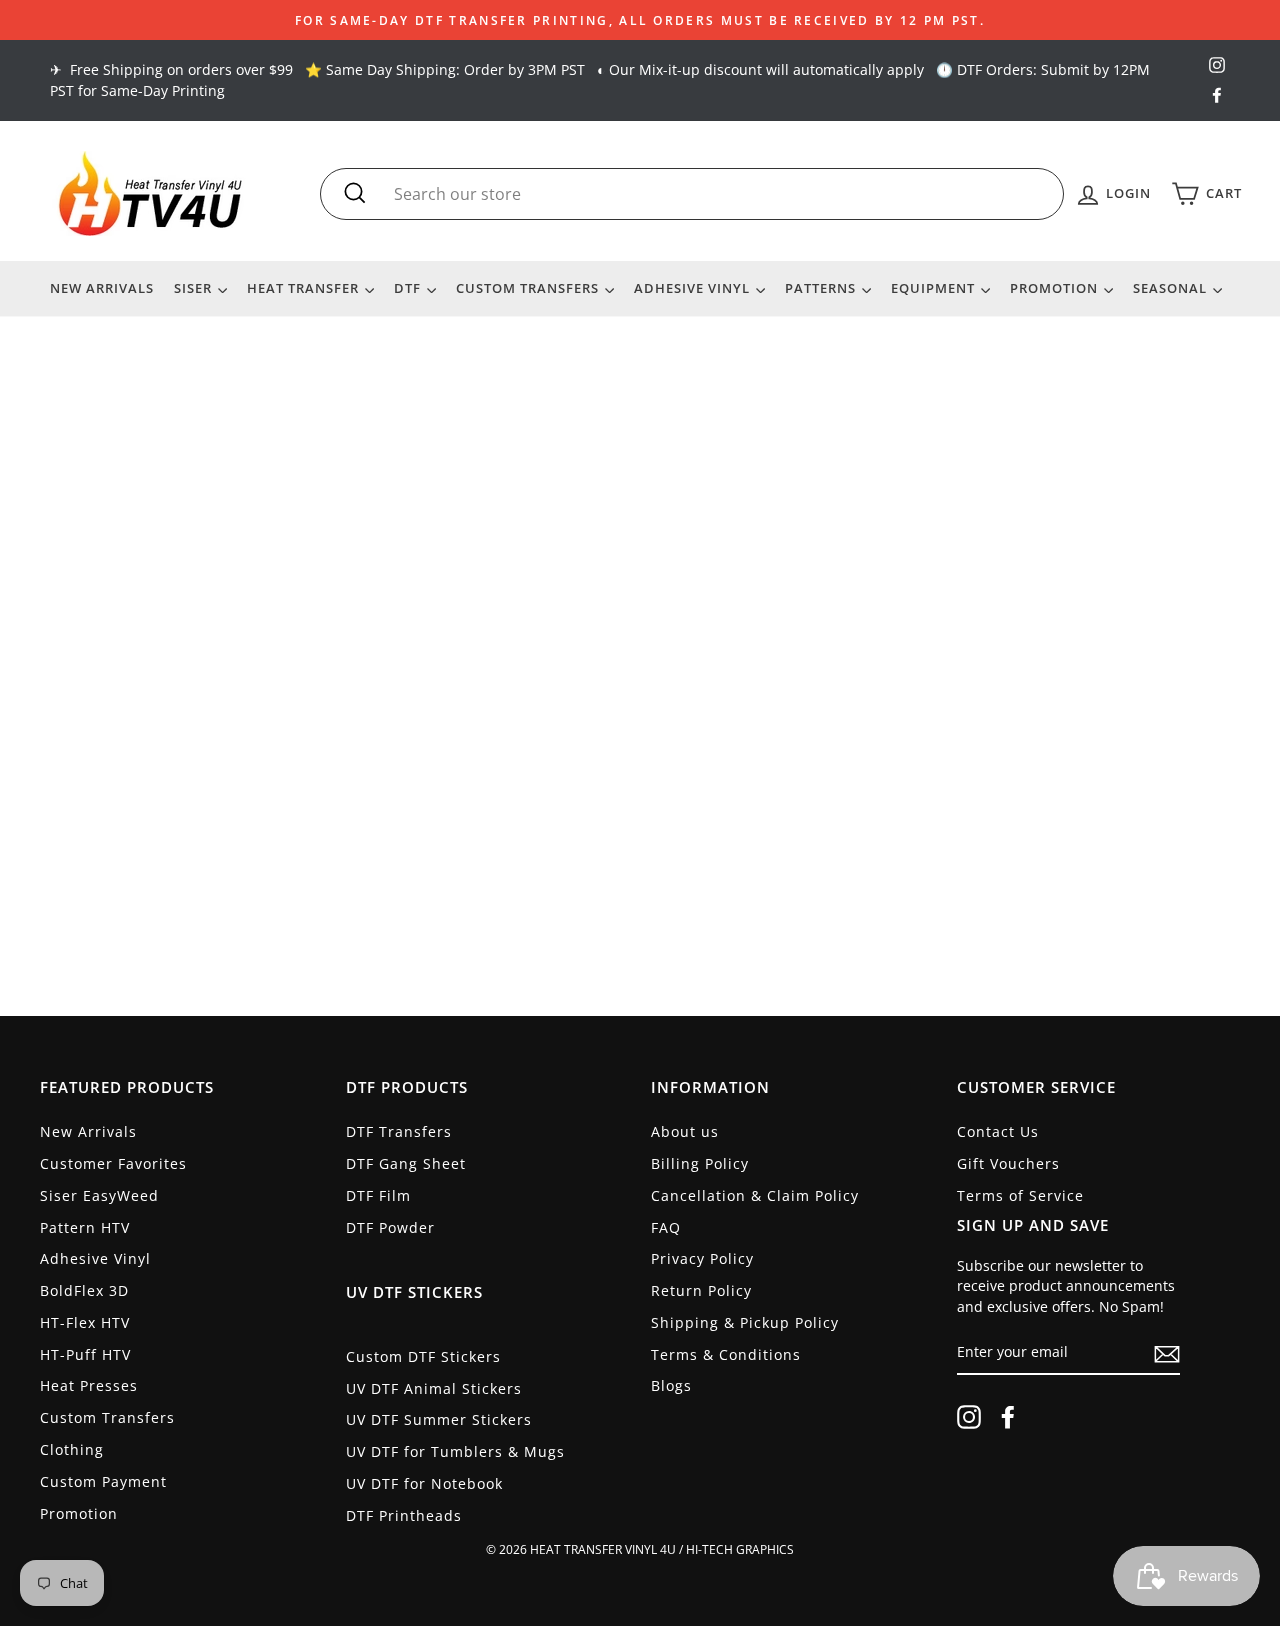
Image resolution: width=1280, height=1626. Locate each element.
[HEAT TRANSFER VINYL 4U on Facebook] (1008, 1417)
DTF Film (378, 1195)
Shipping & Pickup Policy (745, 1322)
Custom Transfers (529, 288)
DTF (409, 288)
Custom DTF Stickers (423, 1356)
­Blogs (671, 1385)
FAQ (666, 1227)
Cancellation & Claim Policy (755, 1195)
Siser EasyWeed (99, 1195)
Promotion (1056, 288)
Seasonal (1172, 288)
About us (685, 1131)
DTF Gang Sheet (406, 1163)
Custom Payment (103, 1481)
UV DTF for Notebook (424, 1483)
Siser (195, 288)
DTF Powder (390, 1227)
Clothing (72, 1449)
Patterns (822, 288)
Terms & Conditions (726, 1354)
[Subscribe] (1167, 1354)
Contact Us (998, 1131)
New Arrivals (102, 288)
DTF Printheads (404, 1515)
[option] (640, 20)
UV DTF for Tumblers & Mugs (455, 1451)
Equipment (935, 288)
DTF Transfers (399, 1131)
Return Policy (701, 1290)
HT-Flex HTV (85, 1322)
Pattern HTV (85, 1227)
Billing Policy (700, 1163)
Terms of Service (1020, 1195)
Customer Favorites (113, 1163)
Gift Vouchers (1008, 1163)
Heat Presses (89, 1385)
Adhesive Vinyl (694, 288)
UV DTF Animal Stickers (434, 1388)
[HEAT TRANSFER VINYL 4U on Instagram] (969, 1417)
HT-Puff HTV (85, 1354)
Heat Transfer (305, 288)
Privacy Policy (702, 1258)
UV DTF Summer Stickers (439, 1419)
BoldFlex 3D (84, 1290)
